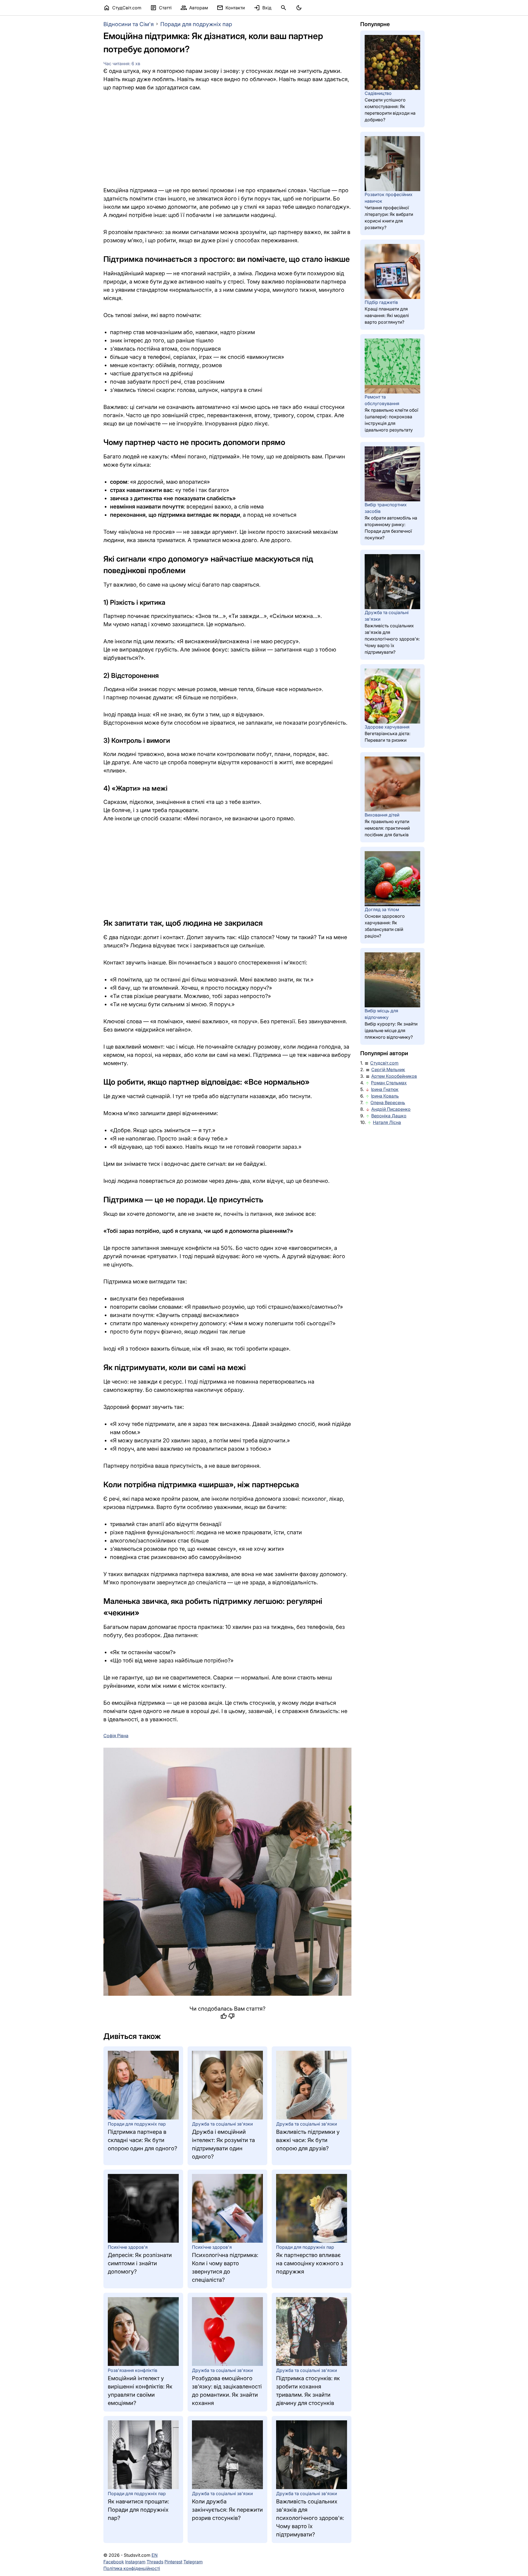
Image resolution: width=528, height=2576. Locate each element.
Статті (161, 8)
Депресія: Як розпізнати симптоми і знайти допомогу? (140, 2263)
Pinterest (173, 2562)
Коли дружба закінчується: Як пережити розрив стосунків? (227, 2510)
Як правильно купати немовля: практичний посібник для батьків (387, 828)
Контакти (231, 8)
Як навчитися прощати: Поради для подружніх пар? (138, 2510)
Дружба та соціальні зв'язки (222, 2124)
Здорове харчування (387, 727)
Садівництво (378, 93)
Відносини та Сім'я (129, 24)
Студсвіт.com (384, 1063)
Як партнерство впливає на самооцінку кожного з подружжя (310, 2263)
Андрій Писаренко (391, 1109)
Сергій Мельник (388, 1070)
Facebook (114, 2562)
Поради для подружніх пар (196, 24)
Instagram (135, 2562)
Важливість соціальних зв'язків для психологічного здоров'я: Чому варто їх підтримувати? (310, 2518)
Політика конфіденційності (132, 2568)
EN (155, 2555)
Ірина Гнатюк (385, 1089)
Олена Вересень (388, 1103)
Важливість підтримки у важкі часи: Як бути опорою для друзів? (308, 2140)
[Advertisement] (227, 139)
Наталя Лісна (387, 1122)
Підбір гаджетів (381, 302)
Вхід (262, 8)
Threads (155, 2562)
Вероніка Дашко (389, 1116)
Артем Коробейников (394, 1076)
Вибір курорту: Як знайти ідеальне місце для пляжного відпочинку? (391, 1030)
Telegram (193, 2562)
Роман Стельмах (389, 1083)
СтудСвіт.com (122, 8)
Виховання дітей (382, 815)
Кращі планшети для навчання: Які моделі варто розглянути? (387, 315)
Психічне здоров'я (128, 2247)
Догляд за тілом (382, 909)
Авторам (194, 8)
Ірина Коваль (385, 1096)
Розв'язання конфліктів (133, 2370)
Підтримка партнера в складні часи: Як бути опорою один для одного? (142, 2140)
